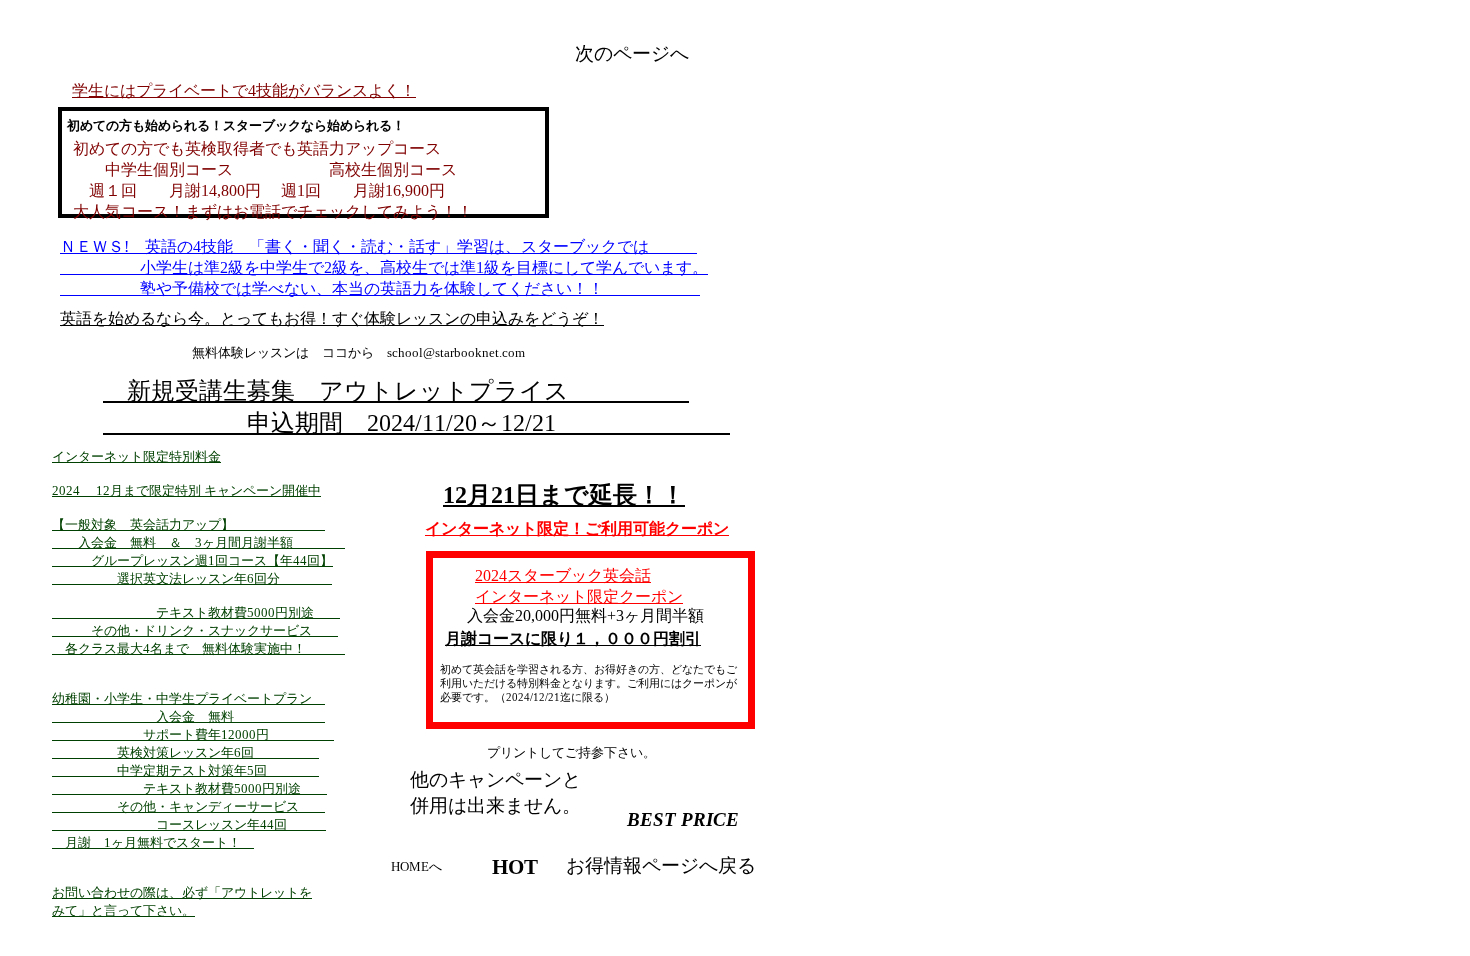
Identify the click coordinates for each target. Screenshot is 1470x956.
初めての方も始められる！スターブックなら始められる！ (229, 125)
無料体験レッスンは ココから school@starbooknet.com (358, 352)
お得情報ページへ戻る (661, 865)
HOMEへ (416, 866)
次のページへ (632, 53)
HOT (515, 867)
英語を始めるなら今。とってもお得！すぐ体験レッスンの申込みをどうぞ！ (332, 318)
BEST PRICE (683, 819)
